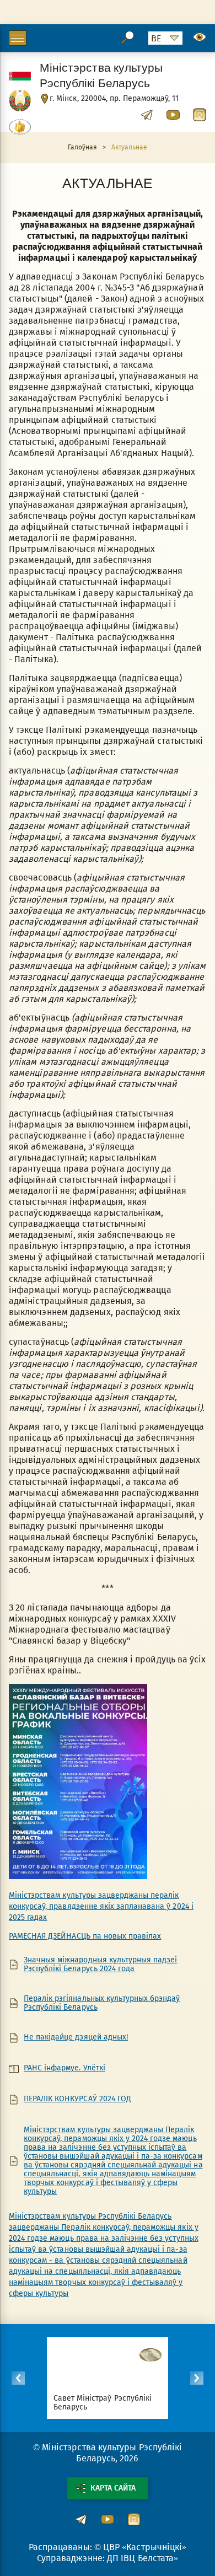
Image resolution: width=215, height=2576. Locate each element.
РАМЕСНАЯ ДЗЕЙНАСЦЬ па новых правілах (85, 1936)
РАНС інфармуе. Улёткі (64, 2068)
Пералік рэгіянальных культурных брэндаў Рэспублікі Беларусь (102, 2003)
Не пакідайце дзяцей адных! (76, 2037)
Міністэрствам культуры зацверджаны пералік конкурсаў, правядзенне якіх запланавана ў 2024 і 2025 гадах (101, 1906)
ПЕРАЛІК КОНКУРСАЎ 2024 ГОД (77, 2099)
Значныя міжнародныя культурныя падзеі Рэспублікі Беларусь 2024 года (100, 1965)
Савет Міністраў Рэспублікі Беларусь (103, 2403)
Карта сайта (113, 2488)
